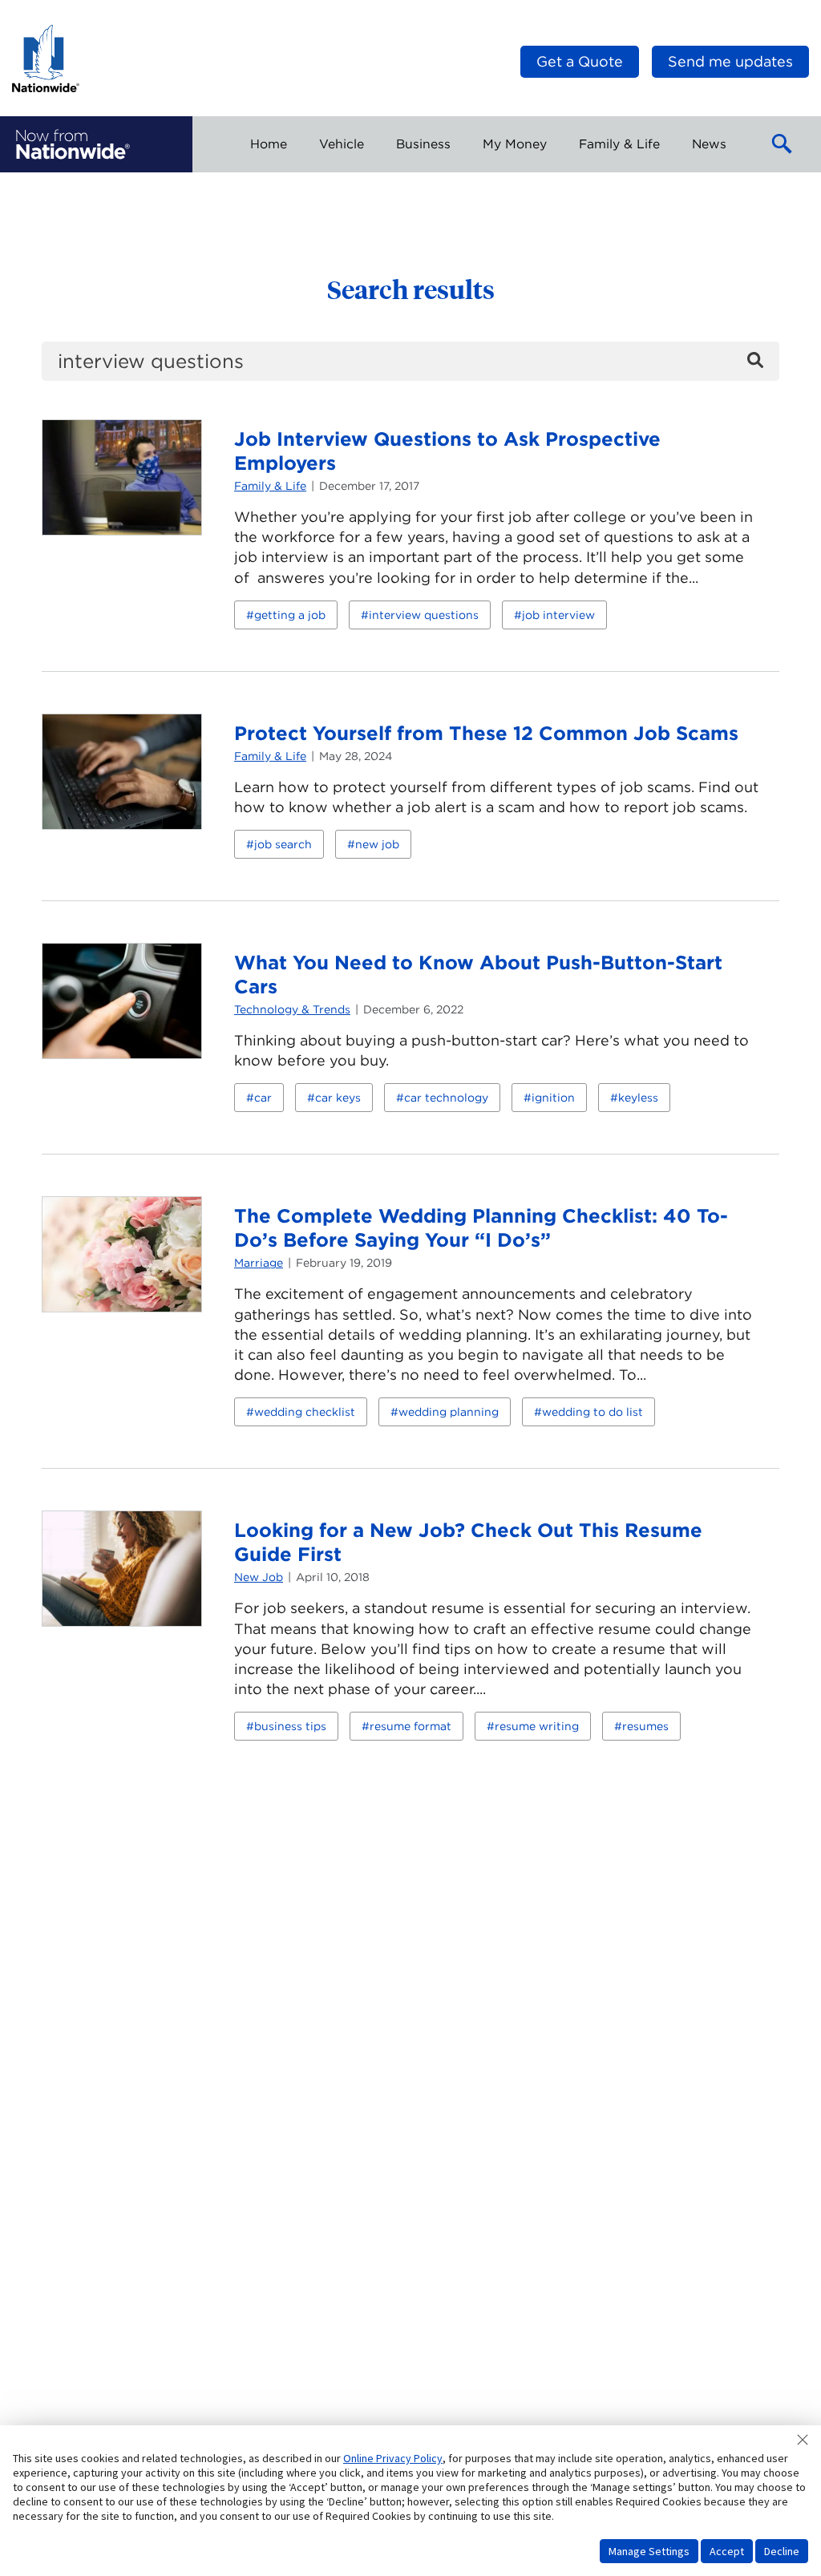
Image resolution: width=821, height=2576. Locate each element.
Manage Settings (649, 2551)
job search (283, 844)
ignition (553, 1098)
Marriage (259, 1263)
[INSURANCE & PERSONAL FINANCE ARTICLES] (73, 144)
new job (377, 844)
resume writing (537, 1726)
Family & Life (270, 486)
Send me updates (730, 61)
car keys (338, 1098)
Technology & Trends (292, 1009)
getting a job (290, 615)
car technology (446, 1098)
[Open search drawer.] (783, 144)
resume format (410, 1726)
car (263, 1098)
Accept (727, 2551)
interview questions (424, 615)
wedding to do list (592, 1412)
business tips (290, 1726)
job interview (558, 615)
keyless (638, 1098)
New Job (259, 1577)
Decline (782, 2551)
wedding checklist (305, 1412)
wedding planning (449, 1412)
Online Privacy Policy (393, 2458)
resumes (645, 1726)
